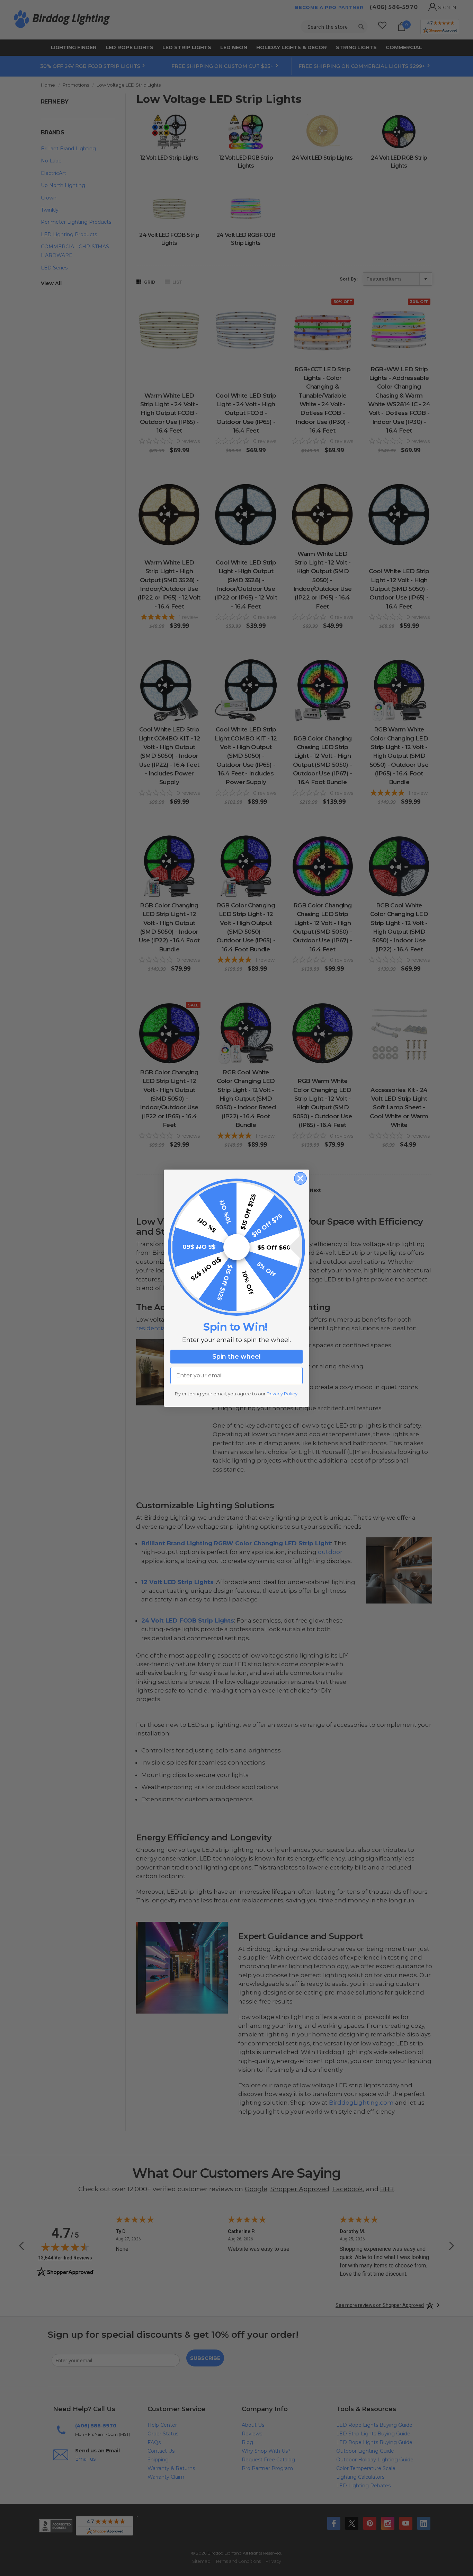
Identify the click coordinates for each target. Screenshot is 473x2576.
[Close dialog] (300, 1178)
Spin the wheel (237, 1357)
